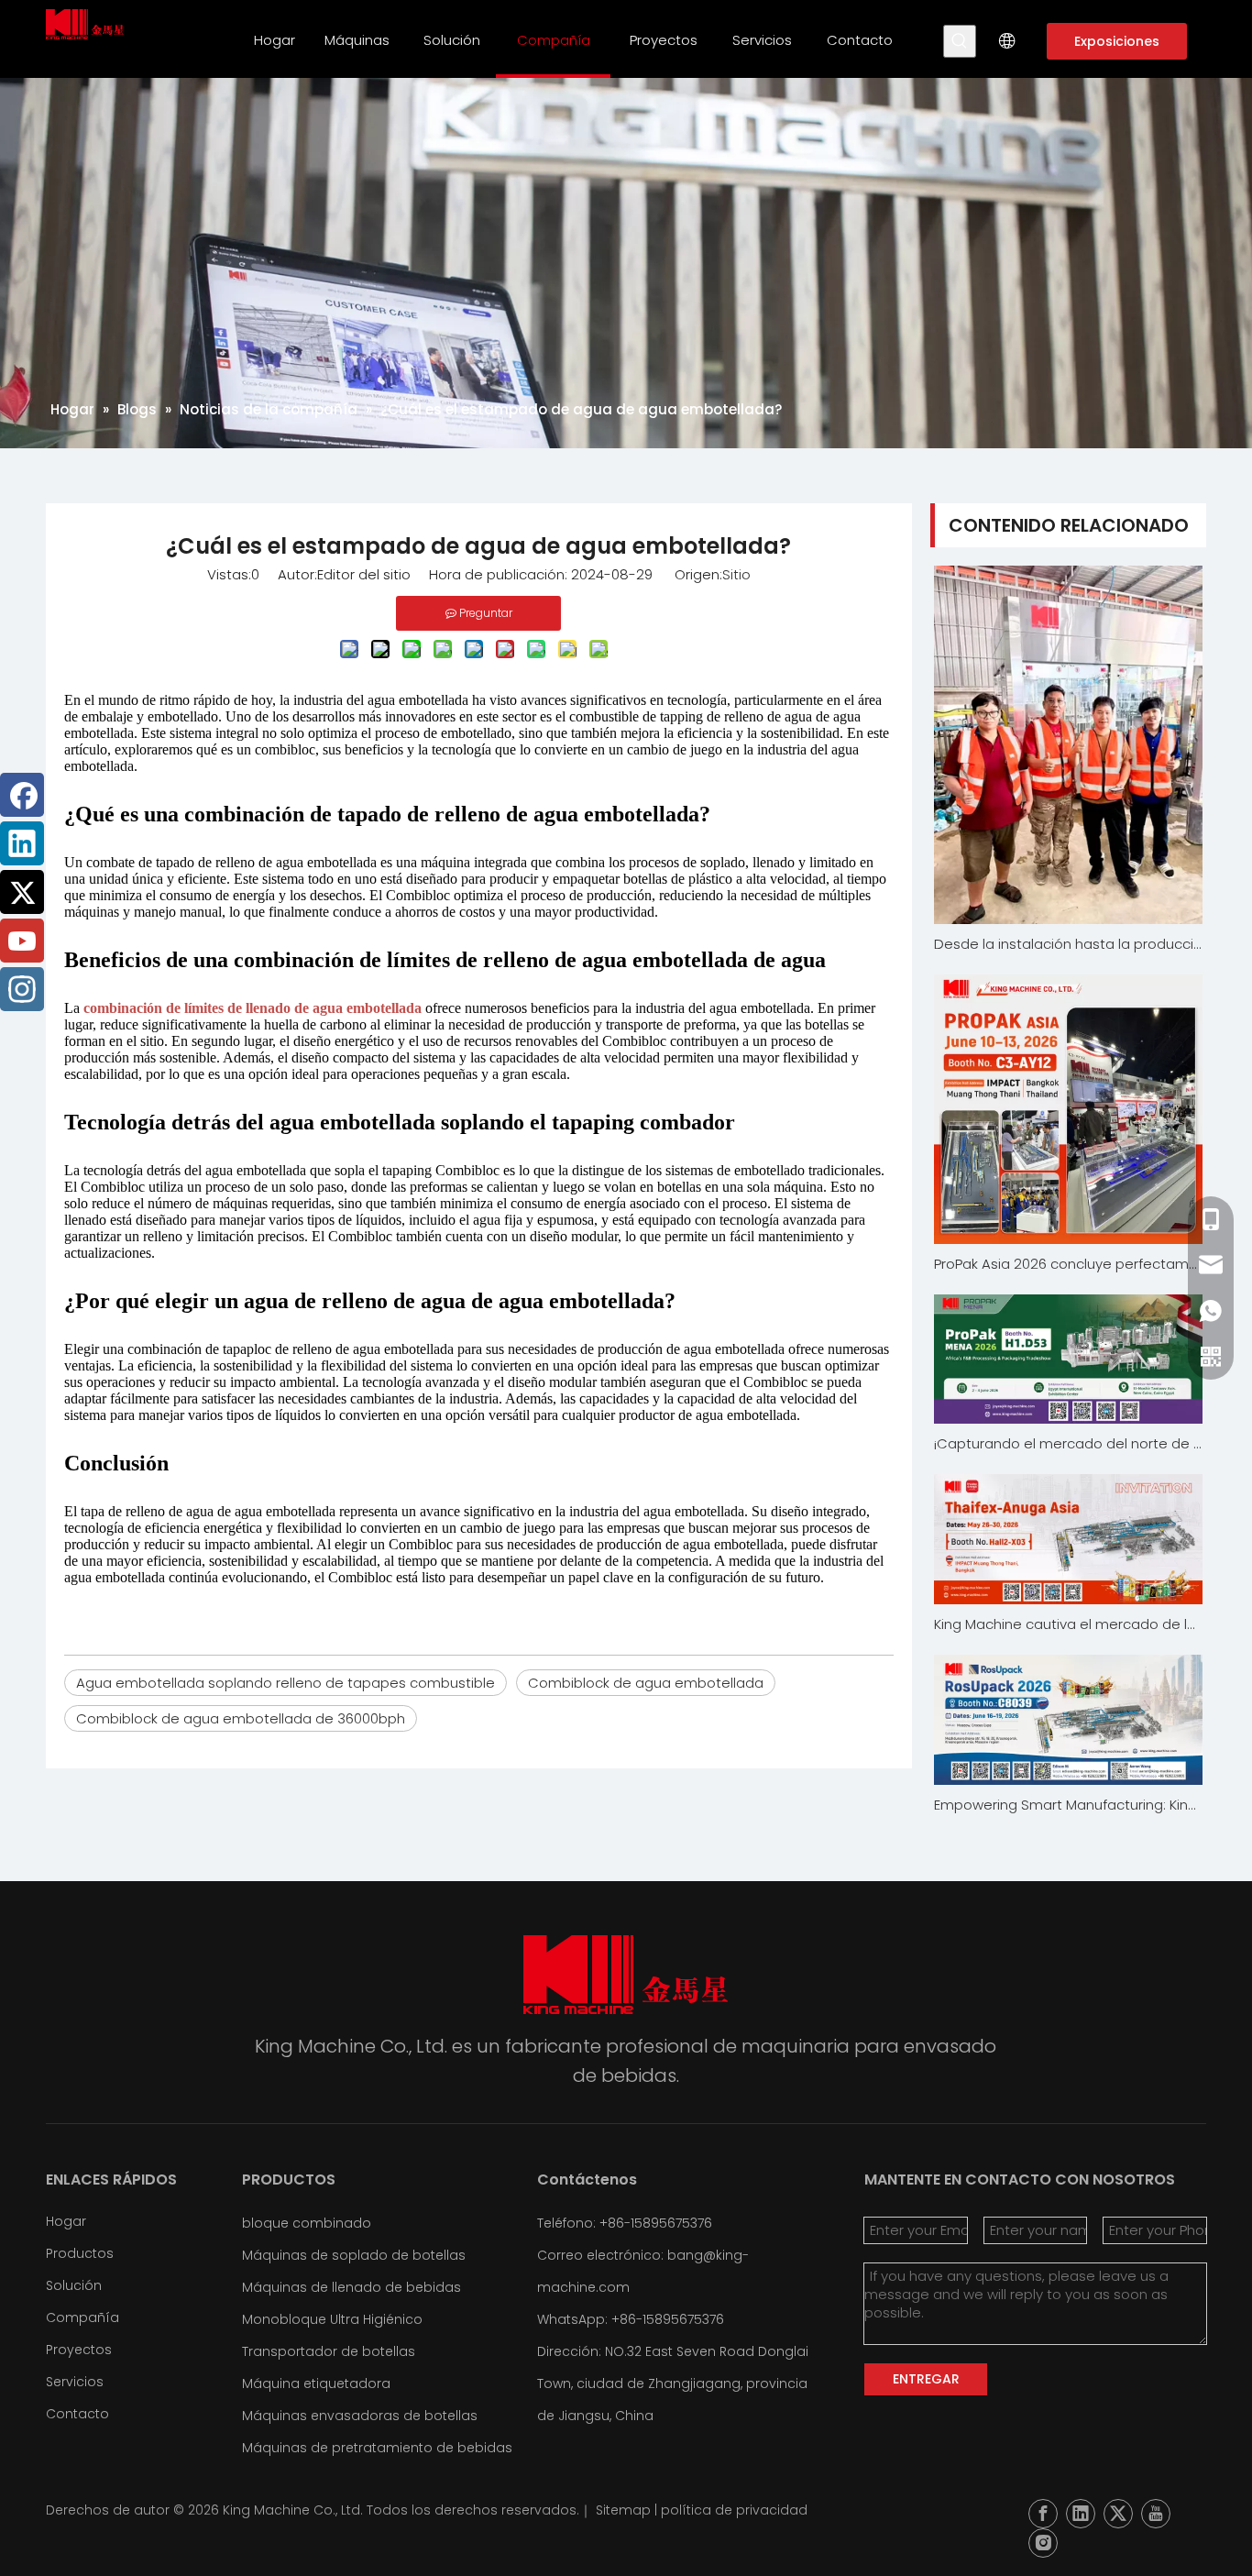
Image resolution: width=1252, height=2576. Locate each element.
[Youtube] (22, 941)
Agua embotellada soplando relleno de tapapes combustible (286, 1683)
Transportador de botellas (329, 2351)
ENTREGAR (926, 2379)
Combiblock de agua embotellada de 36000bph (241, 1718)
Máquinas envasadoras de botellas (360, 2416)
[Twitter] (22, 892)
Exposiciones (1117, 41)
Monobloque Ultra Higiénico (332, 2319)
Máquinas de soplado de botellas (354, 2255)
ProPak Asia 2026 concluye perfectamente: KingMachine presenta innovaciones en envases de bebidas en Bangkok (1069, 1264)
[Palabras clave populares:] (960, 41)
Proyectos (79, 2350)
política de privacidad (734, 2510)
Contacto (77, 2414)
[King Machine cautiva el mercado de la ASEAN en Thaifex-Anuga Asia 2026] (1069, 1539)
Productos (80, 2253)
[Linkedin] (22, 843)
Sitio (736, 574)
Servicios (75, 2382)
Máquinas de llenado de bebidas (351, 2287)
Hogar (66, 2221)
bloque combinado (307, 2223)
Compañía (82, 2317)
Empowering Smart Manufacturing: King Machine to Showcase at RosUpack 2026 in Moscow (1069, 1805)
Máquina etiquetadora (316, 2383)
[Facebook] (22, 795)
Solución (74, 2285)
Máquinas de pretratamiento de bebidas (377, 2448)
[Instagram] (22, 989)
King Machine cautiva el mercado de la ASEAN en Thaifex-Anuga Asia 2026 (1069, 1624)
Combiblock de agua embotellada (646, 1683)
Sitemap (623, 2510)
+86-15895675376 (668, 2319)
